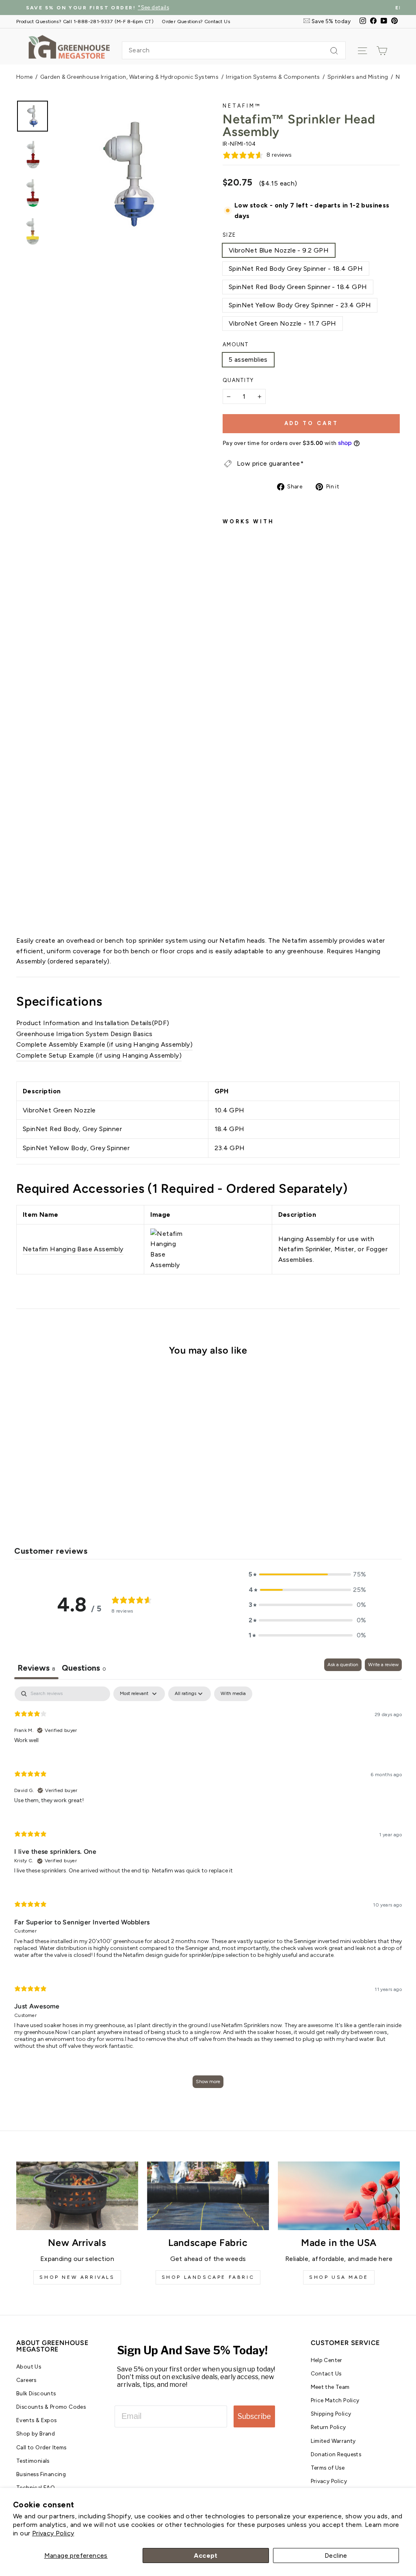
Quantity (238, 380)
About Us (29, 2367)
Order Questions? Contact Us (196, 21)
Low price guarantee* (270, 463)
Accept (206, 2555)
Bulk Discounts (36, 2393)
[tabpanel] (208, 1891)
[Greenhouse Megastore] (69, 46)
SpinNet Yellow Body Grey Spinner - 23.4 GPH (300, 305)
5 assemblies (248, 360)
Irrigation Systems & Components (273, 77)
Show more (208, 2082)
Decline (336, 2555)
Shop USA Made (339, 2277)
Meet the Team (330, 2387)
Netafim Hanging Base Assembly (73, 1249)
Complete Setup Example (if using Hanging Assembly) (99, 1055)
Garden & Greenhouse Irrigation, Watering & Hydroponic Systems (129, 77)
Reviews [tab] (36, 1668)
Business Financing (41, 2474)
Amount (236, 344)
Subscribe (254, 2416)
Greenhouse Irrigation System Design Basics (84, 1034)
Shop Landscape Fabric (208, 2277)
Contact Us (326, 2373)
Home (25, 77)
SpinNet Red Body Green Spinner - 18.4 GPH (298, 287)
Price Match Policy (335, 2400)
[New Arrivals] (77, 2196)
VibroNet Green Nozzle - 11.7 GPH (283, 323)
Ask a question (343, 1665)
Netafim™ (242, 106)
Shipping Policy (331, 2414)
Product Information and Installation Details (84, 1023)
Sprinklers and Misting (358, 77)
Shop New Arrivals (77, 2277)
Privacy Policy (53, 2533)
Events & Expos (37, 2420)
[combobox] (234, 50)
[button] (308, 1574)
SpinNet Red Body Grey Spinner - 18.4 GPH (296, 269)
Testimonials (33, 2461)
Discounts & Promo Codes (51, 2407)
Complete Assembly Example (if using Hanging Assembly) (104, 1044)
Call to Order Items (41, 2447)
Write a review (383, 1665)
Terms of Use (328, 2468)
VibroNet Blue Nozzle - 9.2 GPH (279, 250)
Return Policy (328, 2427)
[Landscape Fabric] (208, 2196)
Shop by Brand (36, 2433)
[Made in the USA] (339, 2196)
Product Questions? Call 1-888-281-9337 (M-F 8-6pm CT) (85, 21)
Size (229, 235)
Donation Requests (336, 2454)
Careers (26, 2380)
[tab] (84, 1669)
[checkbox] (233, 1694)
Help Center (327, 2360)
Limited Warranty (333, 2441)
